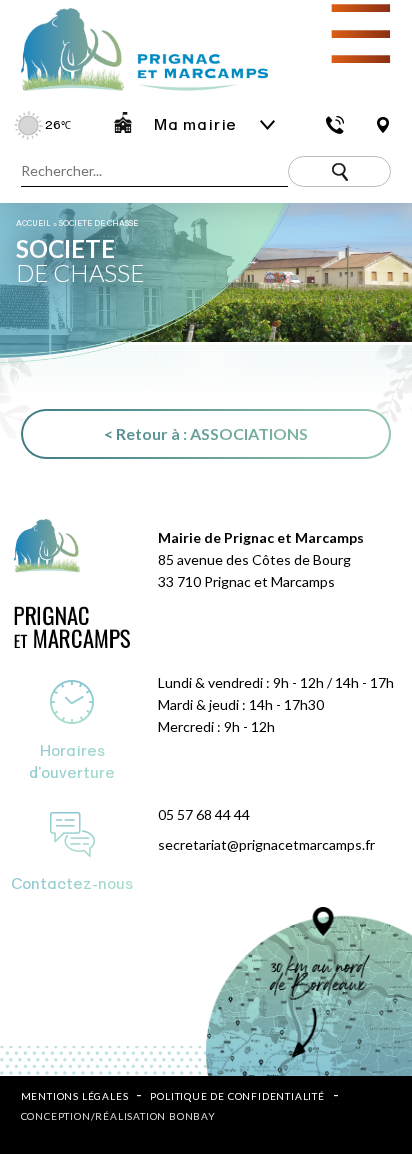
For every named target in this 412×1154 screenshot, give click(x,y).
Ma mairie (195, 125)
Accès (382, 125)
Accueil (33, 223)
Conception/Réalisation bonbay (118, 1116)
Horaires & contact (334, 125)
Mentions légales (75, 1096)
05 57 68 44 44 (204, 814)
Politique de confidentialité (237, 1096)
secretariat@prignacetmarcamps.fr (266, 844)
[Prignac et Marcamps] (134, 92)
